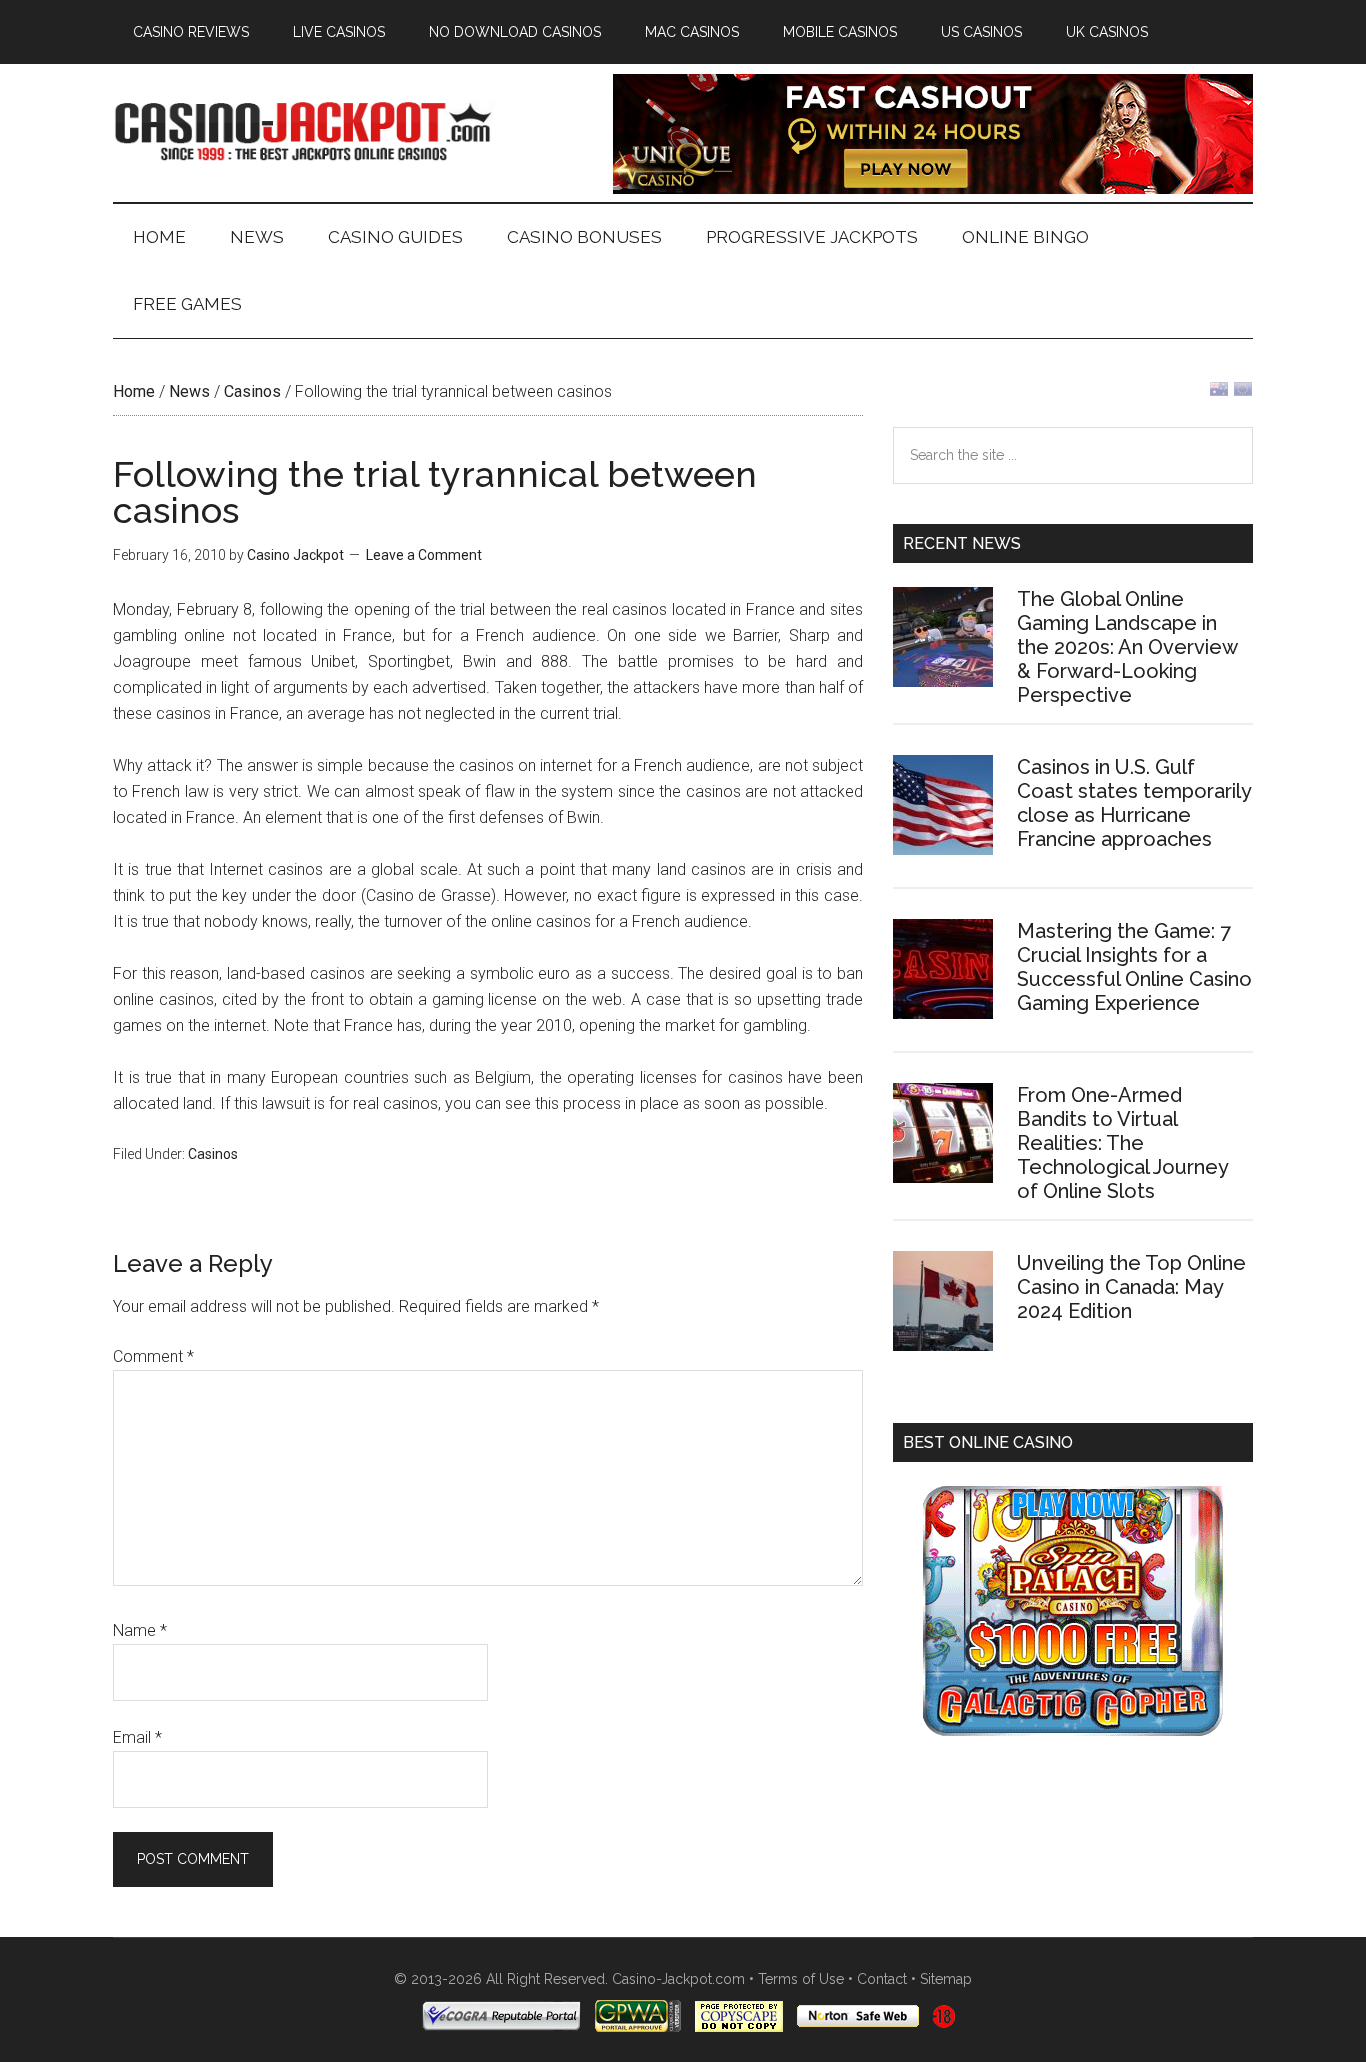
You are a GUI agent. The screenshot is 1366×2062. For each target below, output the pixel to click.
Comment (153, 1356)
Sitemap (946, 1979)
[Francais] (1243, 393)
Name (140, 1630)
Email (137, 1737)
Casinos (252, 391)
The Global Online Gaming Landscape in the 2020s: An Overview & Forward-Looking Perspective (1127, 647)
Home (134, 391)
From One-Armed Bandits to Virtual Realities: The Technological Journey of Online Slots (1122, 1143)
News (189, 391)
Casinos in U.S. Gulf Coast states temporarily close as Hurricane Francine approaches (1134, 803)
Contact (882, 1979)
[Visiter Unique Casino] (933, 188)
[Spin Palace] (1073, 1730)
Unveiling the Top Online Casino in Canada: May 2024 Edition (1131, 1287)
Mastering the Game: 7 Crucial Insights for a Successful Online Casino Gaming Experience (1134, 967)
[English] (1219, 393)
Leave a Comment (424, 555)
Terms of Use (801, 1979)
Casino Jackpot (303, 129)
